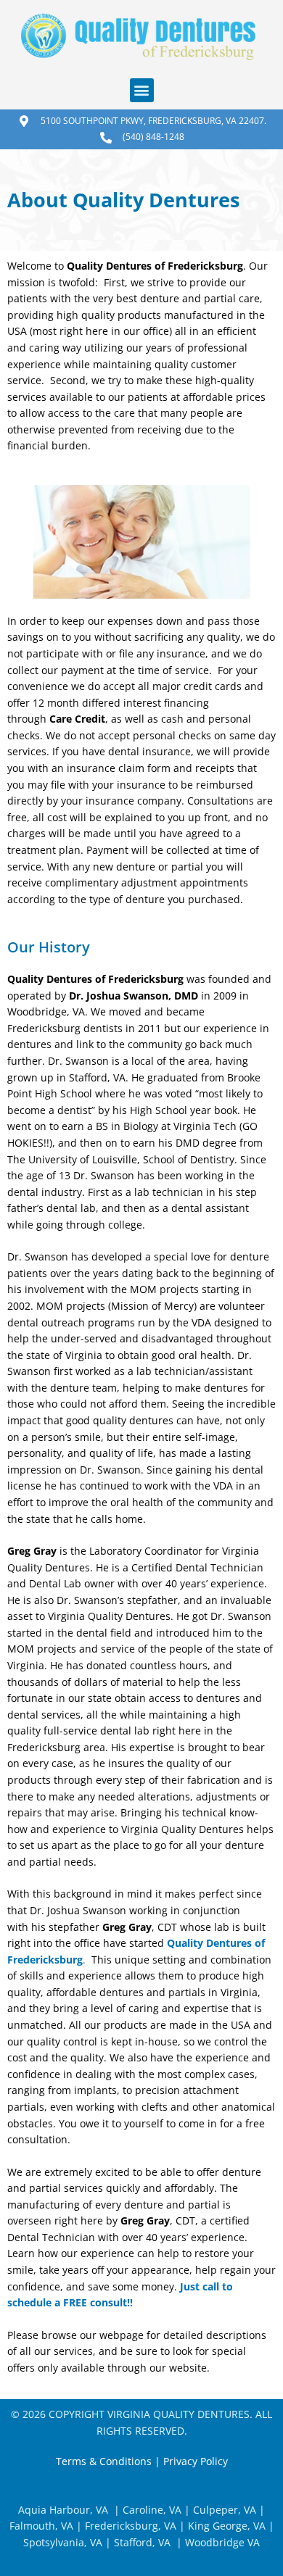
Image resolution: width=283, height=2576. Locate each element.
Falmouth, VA (41, 2526)
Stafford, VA (141, 2542)
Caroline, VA (152, 2510)
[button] (142, 90)
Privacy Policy (196, 2461)
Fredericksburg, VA (131, 2526)
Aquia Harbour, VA (63, 2510)
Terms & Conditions (104, 2461)
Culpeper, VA (225, 2510)
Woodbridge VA (222, 2542)
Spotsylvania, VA (63, 2542)
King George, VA (227, 2526)
